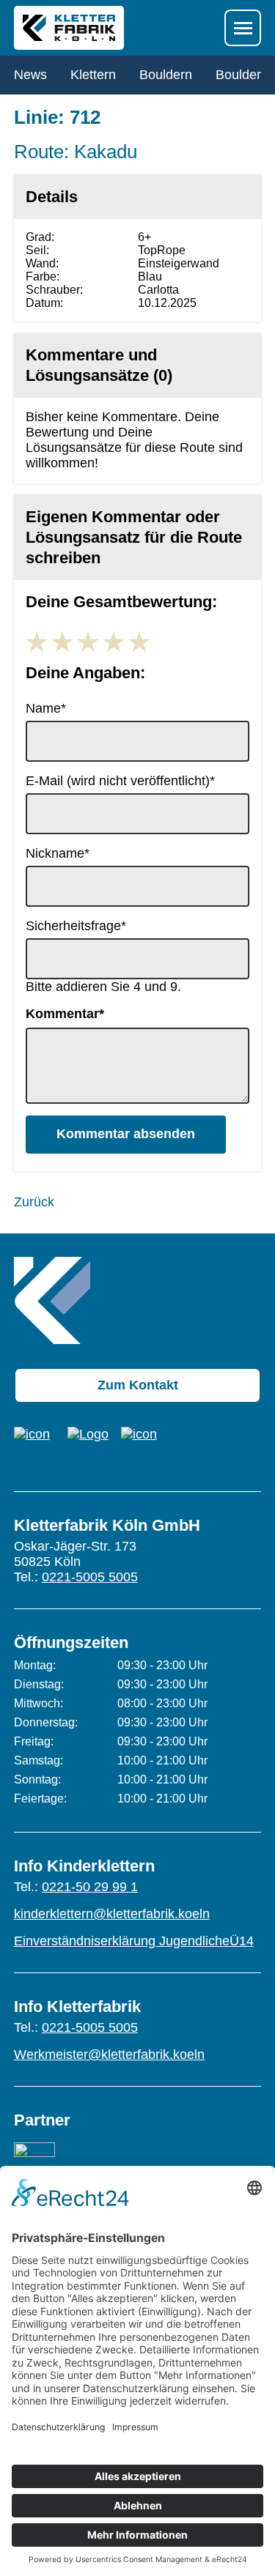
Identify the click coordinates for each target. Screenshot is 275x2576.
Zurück (34, 1202)
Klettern (93, 75)
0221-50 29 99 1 (90, 1887)
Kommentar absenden (126, 1134)
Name (54, 708)
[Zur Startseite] (52, 1300)
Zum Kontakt (138, 1385)
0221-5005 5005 (90, 1577)
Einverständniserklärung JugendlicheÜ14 (134, 1941)
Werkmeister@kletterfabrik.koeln (109, 2055)
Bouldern (166, 75)
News (30, 75)
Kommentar (65, 1014)
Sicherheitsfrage (76, 926)
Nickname (58, 853)
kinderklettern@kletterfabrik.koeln (112, 1914)
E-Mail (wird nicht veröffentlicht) (120, 781)
